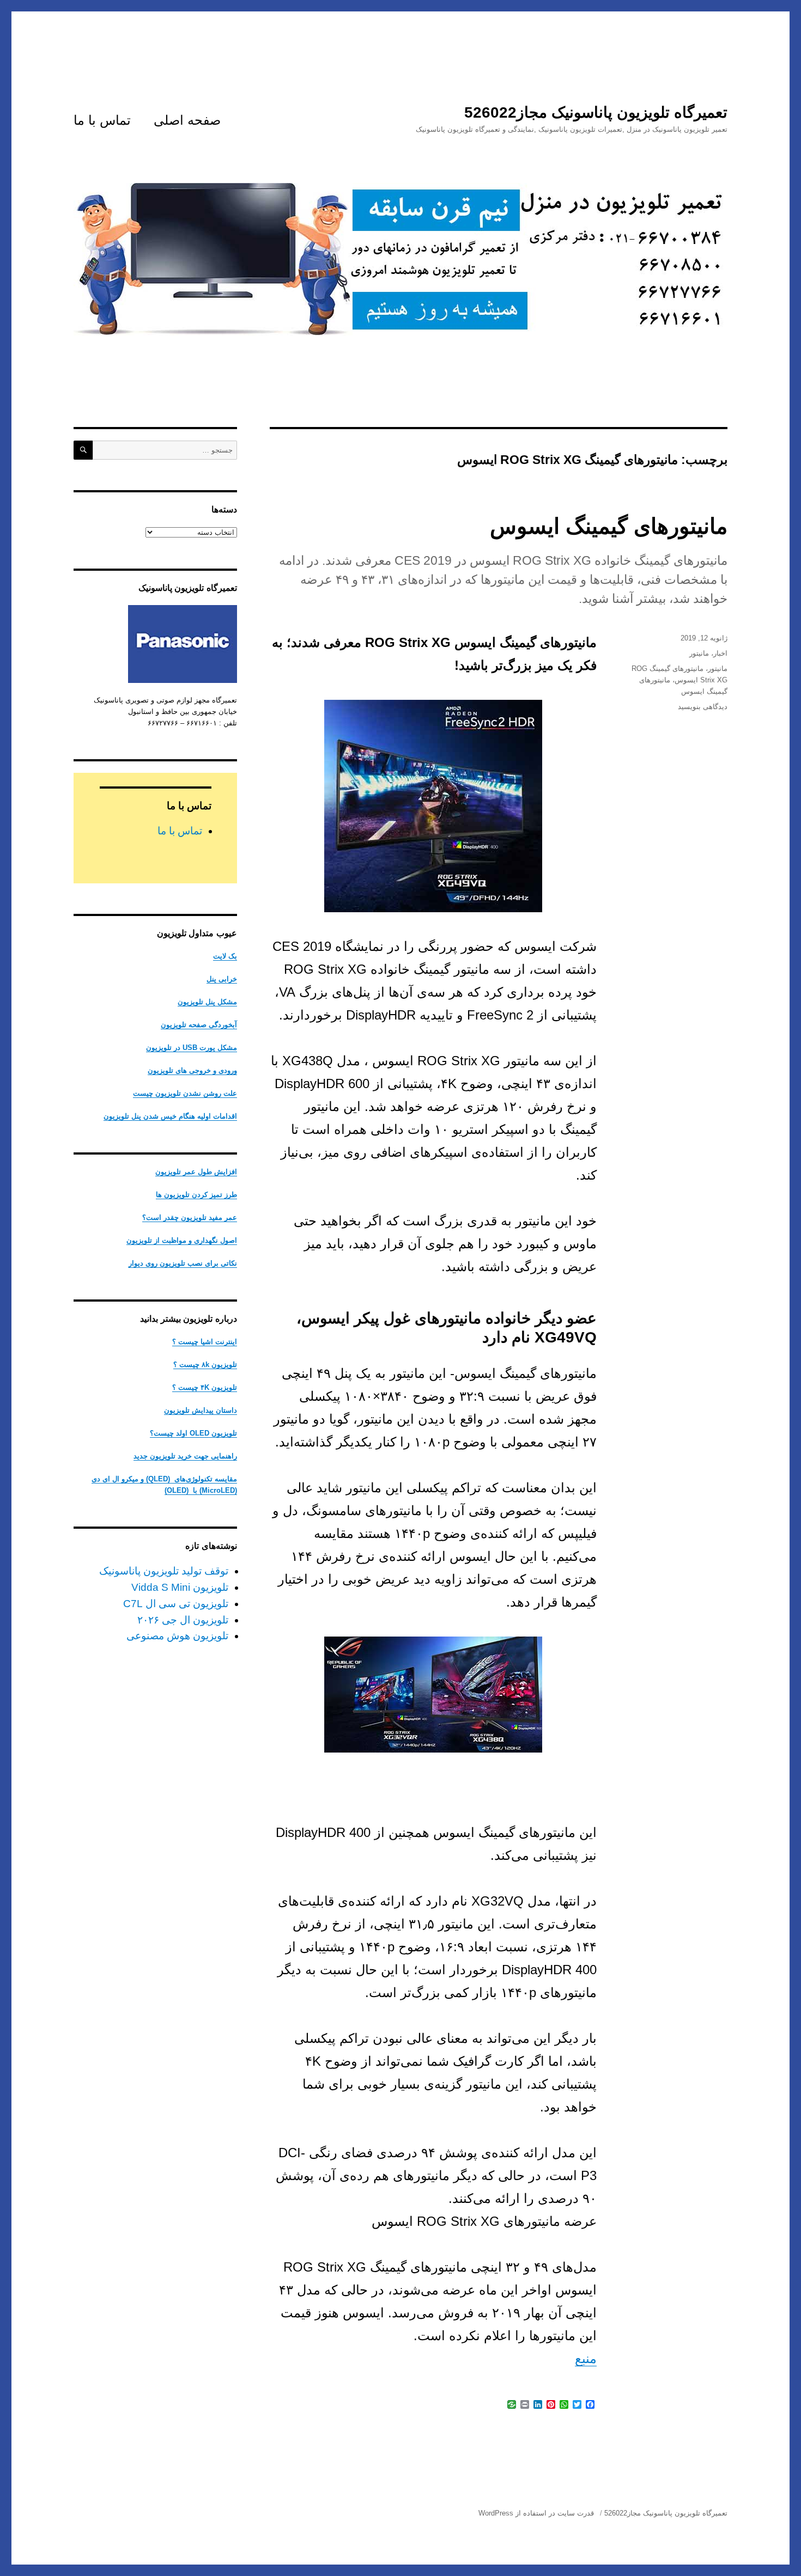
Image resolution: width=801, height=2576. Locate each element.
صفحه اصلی (187, 120)
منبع (586, 2358)
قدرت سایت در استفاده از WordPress (536, 2513)
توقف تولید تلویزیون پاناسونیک (164, 1571)
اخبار (720, 653)
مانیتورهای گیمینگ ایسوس (609, 526)
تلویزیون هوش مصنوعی (177, 1636)
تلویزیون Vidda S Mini (180, 1587)
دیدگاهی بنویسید (703, 707)
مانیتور (699, 653)
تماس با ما (102, 120)
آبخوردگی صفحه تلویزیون (199, 1025)
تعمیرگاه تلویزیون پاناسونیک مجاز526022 (596, 112)
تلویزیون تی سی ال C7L (176, 1604)
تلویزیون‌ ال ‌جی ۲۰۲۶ (183, 1620)
